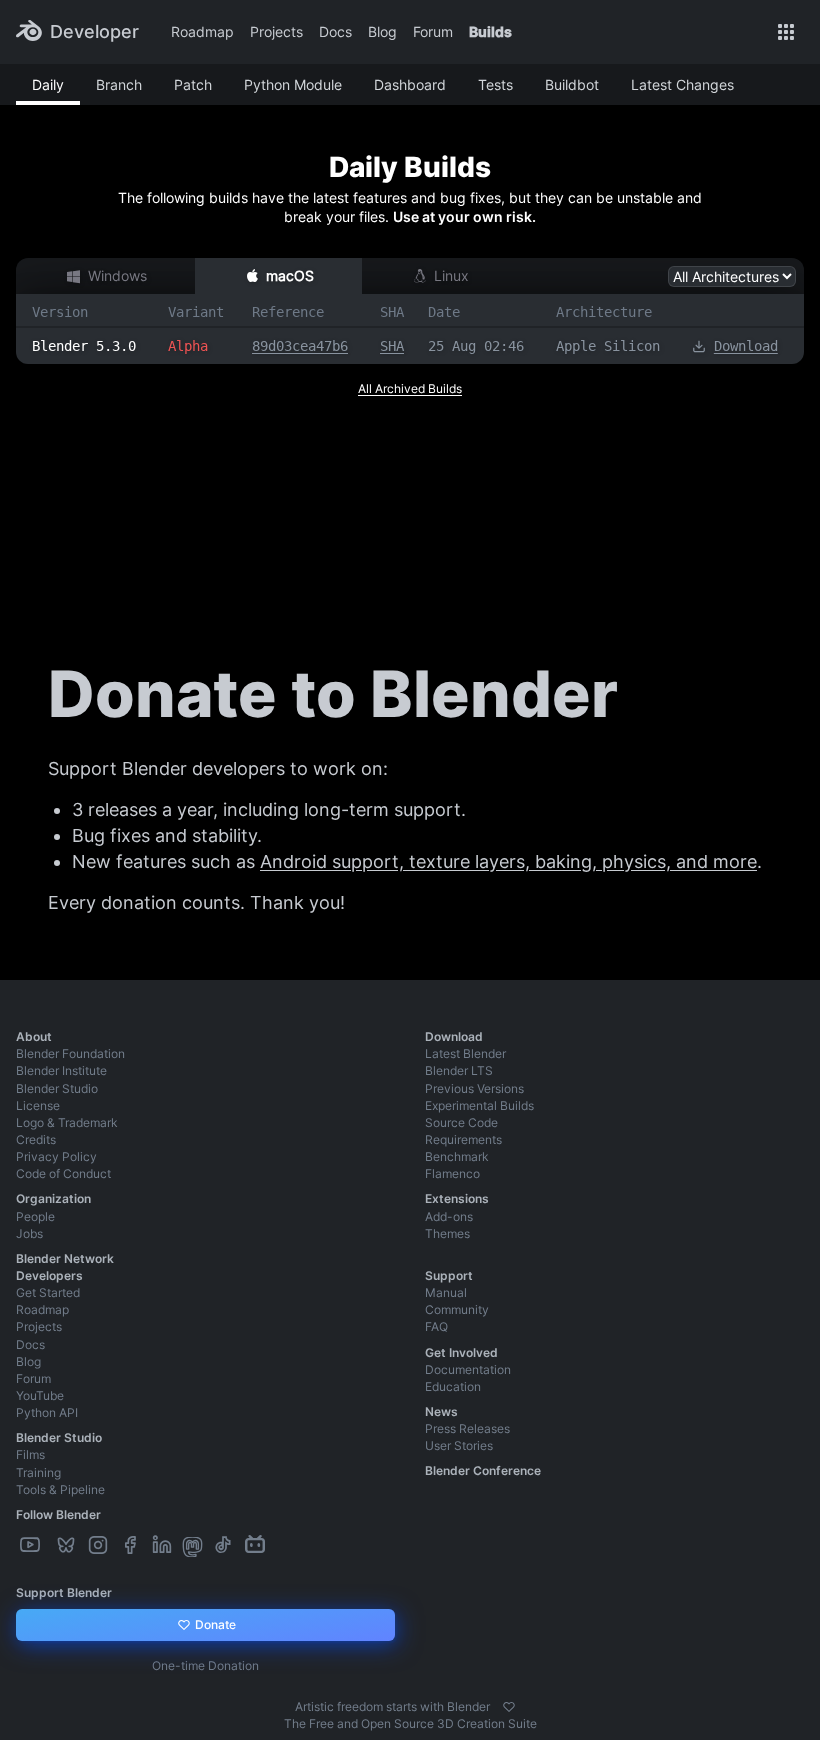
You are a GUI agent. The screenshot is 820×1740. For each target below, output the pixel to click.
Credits (36, 1139)
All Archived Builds (410, 388)
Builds (490, 31)
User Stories (459, 1445)
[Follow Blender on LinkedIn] (164, 1545)
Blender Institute (61, 1070)
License (38, 1105)
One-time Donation (205, 1665)
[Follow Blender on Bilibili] (257, 1545)
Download (746, 346)
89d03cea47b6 (300, 346)
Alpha (188, 346)
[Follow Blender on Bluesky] (68, 1545)
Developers (49, 1275)
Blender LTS (459, 1070)
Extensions (457, 1198)
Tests (495, 84)
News (441, 1411)
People (35, 1216)
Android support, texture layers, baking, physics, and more (508, 861)
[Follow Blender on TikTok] (225, 1545)
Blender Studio (57, 1088)
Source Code (461, 1122)
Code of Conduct (63, 1173)
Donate (214, 1624)
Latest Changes (682, 84)
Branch (119, 84)
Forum (433, 31)
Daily (48, 84)
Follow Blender (58, 1514)
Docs (335, 31)
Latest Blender (465, 1053)
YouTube (40, 1395)
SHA (392, 346)
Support (449, 1275)
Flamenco (452, 1173)
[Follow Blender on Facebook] (132, 1545)
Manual (446, 1292)
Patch (193, 84)
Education (453, 1386)
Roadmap (202, 31)
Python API (47, 1412)
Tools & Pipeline (60, 1489)
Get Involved (461, 1352)
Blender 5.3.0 (84, 346)
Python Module (293, 84)
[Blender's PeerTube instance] (50, 1545)
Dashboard (410, 84)
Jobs (29, 1233)
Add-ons (449, 1216)
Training (38, 1472)
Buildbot (572, 84)
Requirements (463, 1139)
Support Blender (64, 1592)
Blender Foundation (70, 1053)
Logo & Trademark (67, 1122)
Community (457, 1309)
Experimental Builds (479, 1105)
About (34, 1036)
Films (30, 1454)
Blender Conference (483, 1470)
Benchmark (457, 1156)
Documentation (468, 1369)
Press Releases (467, 1428)
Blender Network (65, 1258)
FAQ (436, 1326)
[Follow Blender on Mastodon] (194, 1545)
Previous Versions (474, 1088)
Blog (382, 31)
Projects (276, 31)
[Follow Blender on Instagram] (100, 1545)
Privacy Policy (56, 1156)
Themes (447, 1233)
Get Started (48, 1292)
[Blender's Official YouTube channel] (32, 1545)
